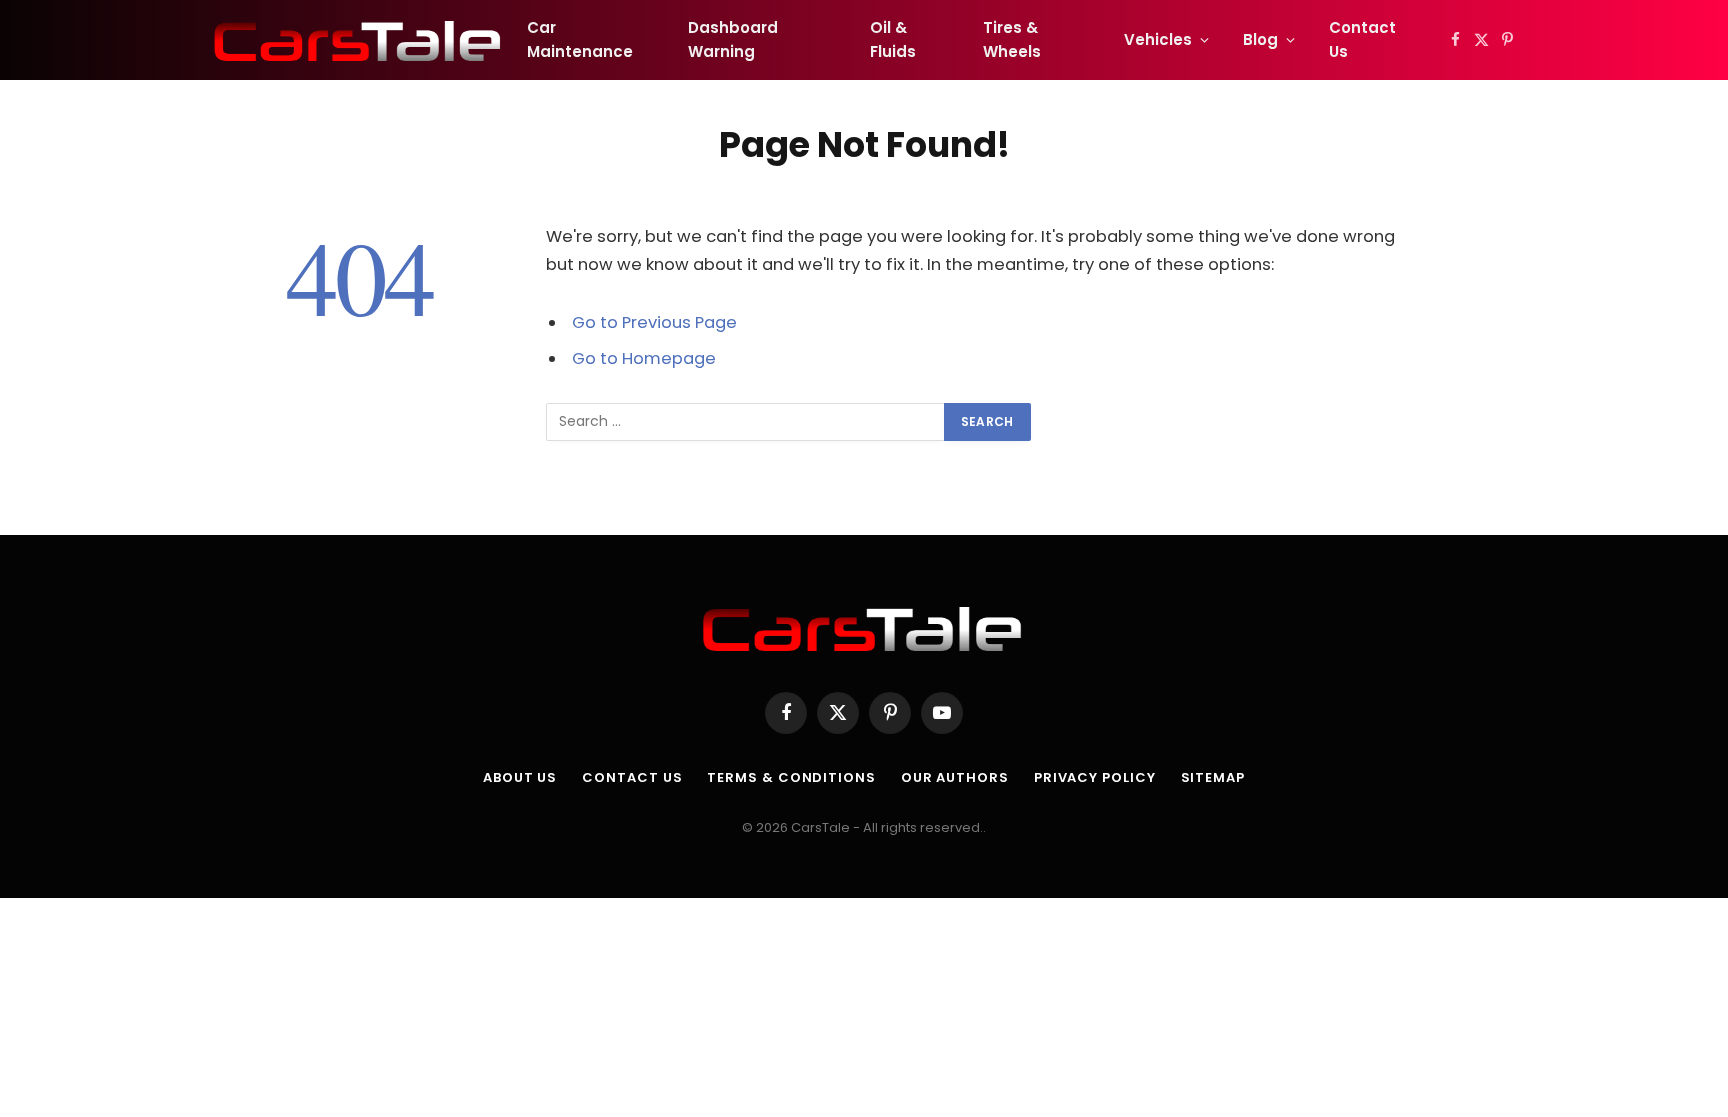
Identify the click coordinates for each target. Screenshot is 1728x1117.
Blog (1260, 39)
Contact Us (1362, 39)
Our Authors (955, 777)
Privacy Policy (1095, 777)
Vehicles (1158, 39)
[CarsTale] (359, 40)
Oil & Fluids (893, 39)
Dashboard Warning (733, 39)
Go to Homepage (644, 358)
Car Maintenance (580, 39)
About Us (520, 777)
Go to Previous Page (654, 322)
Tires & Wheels (1012, 39)
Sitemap (1213, 777)
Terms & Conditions (791, 777)
